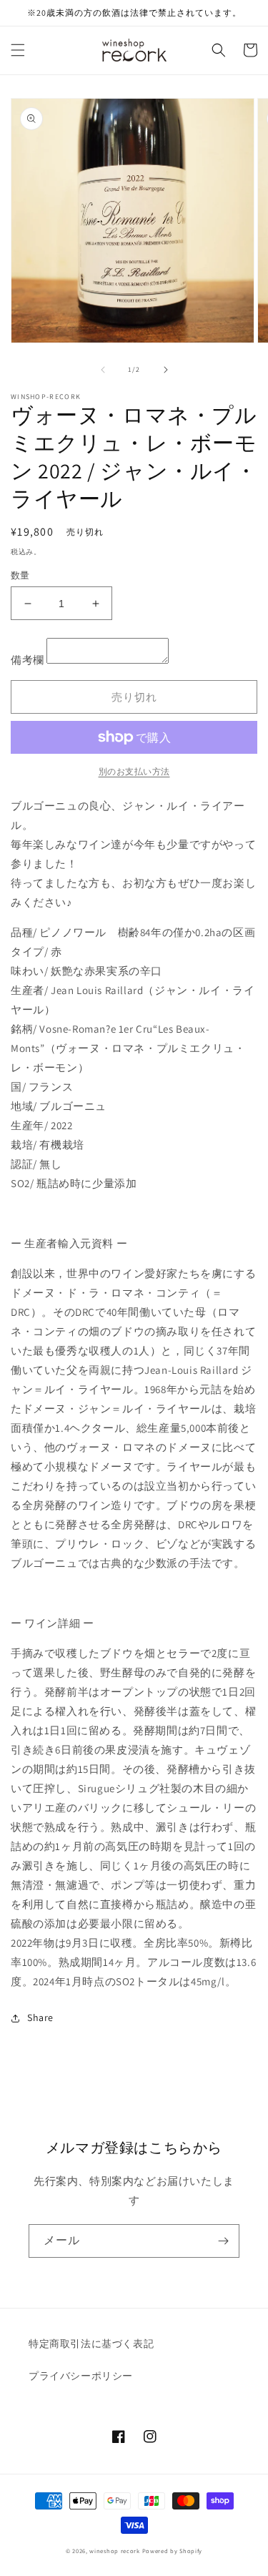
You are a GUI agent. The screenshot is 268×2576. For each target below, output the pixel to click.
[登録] (223, 2241)
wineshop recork (115, 2551)
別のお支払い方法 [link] (134, 771)
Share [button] (40, 2017)
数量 (20, 575)
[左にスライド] (103, 370)
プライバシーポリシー (81, 2376)
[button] (18, 50)
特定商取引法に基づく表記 (91, 2344)
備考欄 (28, 660)
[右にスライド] (166, 370)
